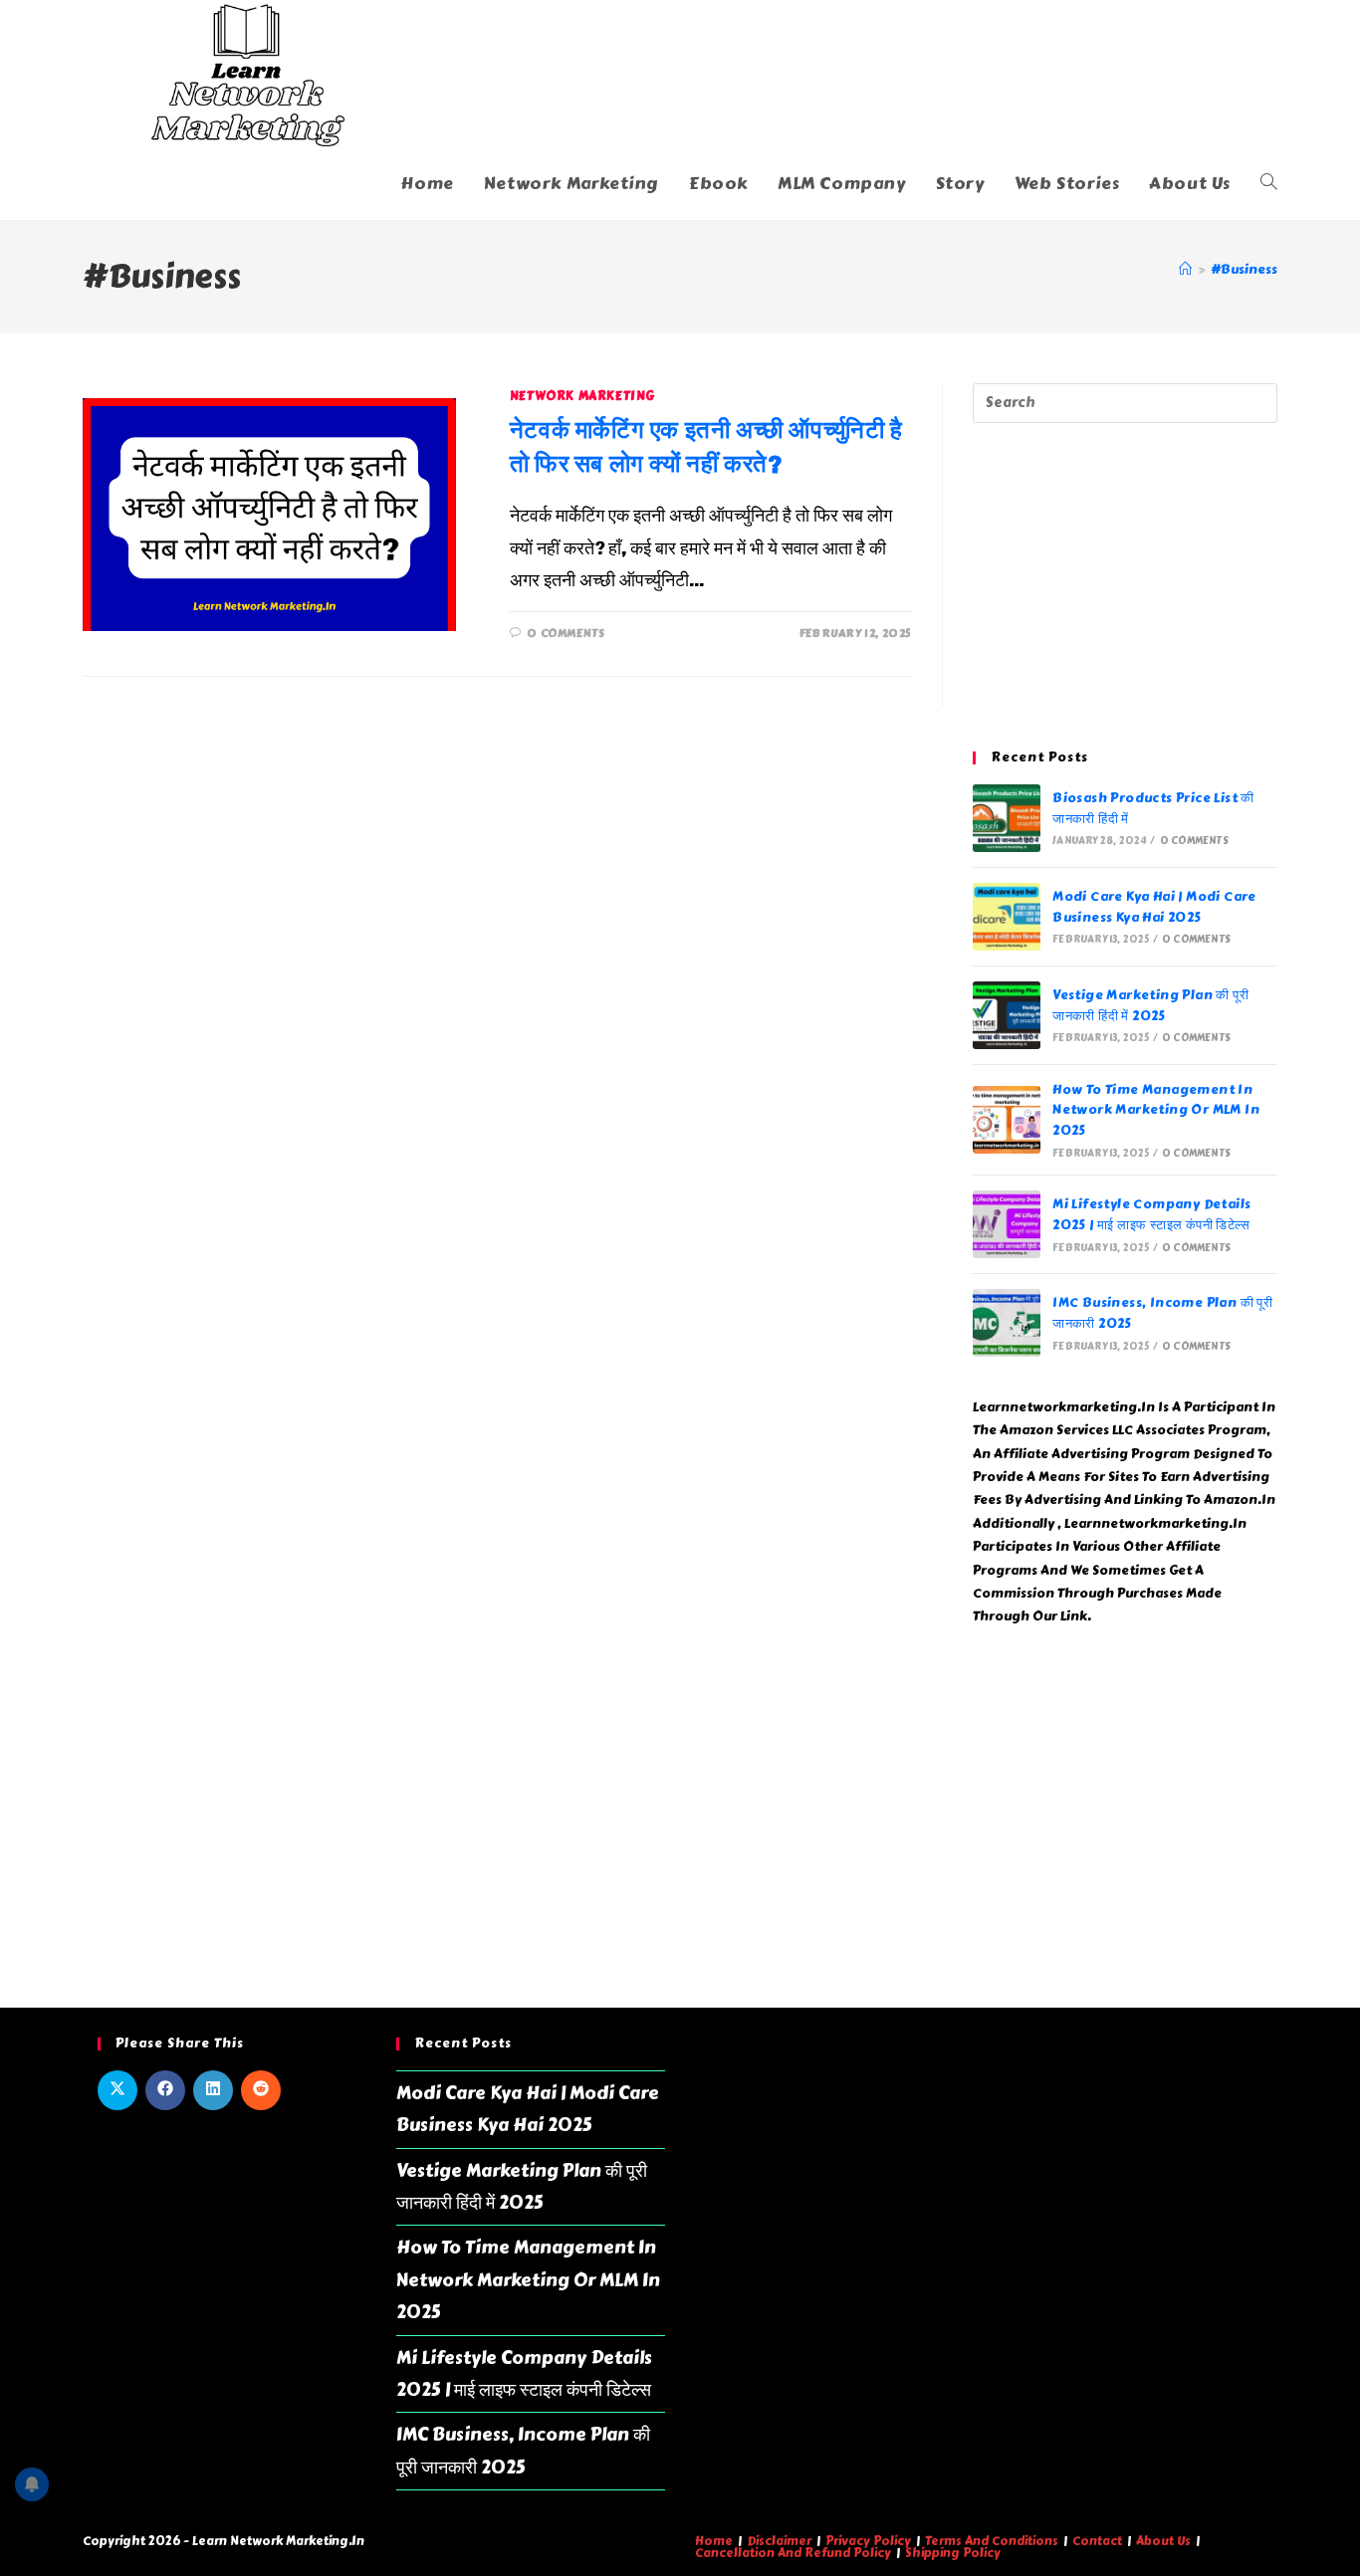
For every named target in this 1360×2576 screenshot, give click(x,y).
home (714, 2541)
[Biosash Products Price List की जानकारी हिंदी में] (1007, 818)
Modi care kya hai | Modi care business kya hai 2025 (1154, 907)
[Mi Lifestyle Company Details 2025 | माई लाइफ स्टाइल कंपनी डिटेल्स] (1007, 1224)
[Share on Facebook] (165, 2090)
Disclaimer (779, 2541)
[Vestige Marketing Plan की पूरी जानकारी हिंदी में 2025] (1007, 1015)
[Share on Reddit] (261, 2090)
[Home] (1185, 270)
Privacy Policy (868, 2541)
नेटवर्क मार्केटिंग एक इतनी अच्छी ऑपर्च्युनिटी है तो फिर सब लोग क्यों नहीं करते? (706, 446)
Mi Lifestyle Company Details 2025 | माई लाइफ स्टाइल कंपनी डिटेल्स (1151, 1215)
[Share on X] (117, 2090)
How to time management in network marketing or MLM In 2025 (1156, 1111)
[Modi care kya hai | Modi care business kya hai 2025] (1007, 917)
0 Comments (566, 634)
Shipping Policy (953, 2553)
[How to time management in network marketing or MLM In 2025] (1007, 1120)
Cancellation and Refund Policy (793, 2553)
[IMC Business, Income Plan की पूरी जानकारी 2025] (1007, 1323)
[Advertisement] (1125, 587)
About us (1163, 2541)
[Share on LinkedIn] (213, 2090)
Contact (1097, 2541)
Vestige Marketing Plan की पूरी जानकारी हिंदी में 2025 (1150, 1006)
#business (1244, 270)
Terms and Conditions (992, 2541)
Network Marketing (582, 396)
